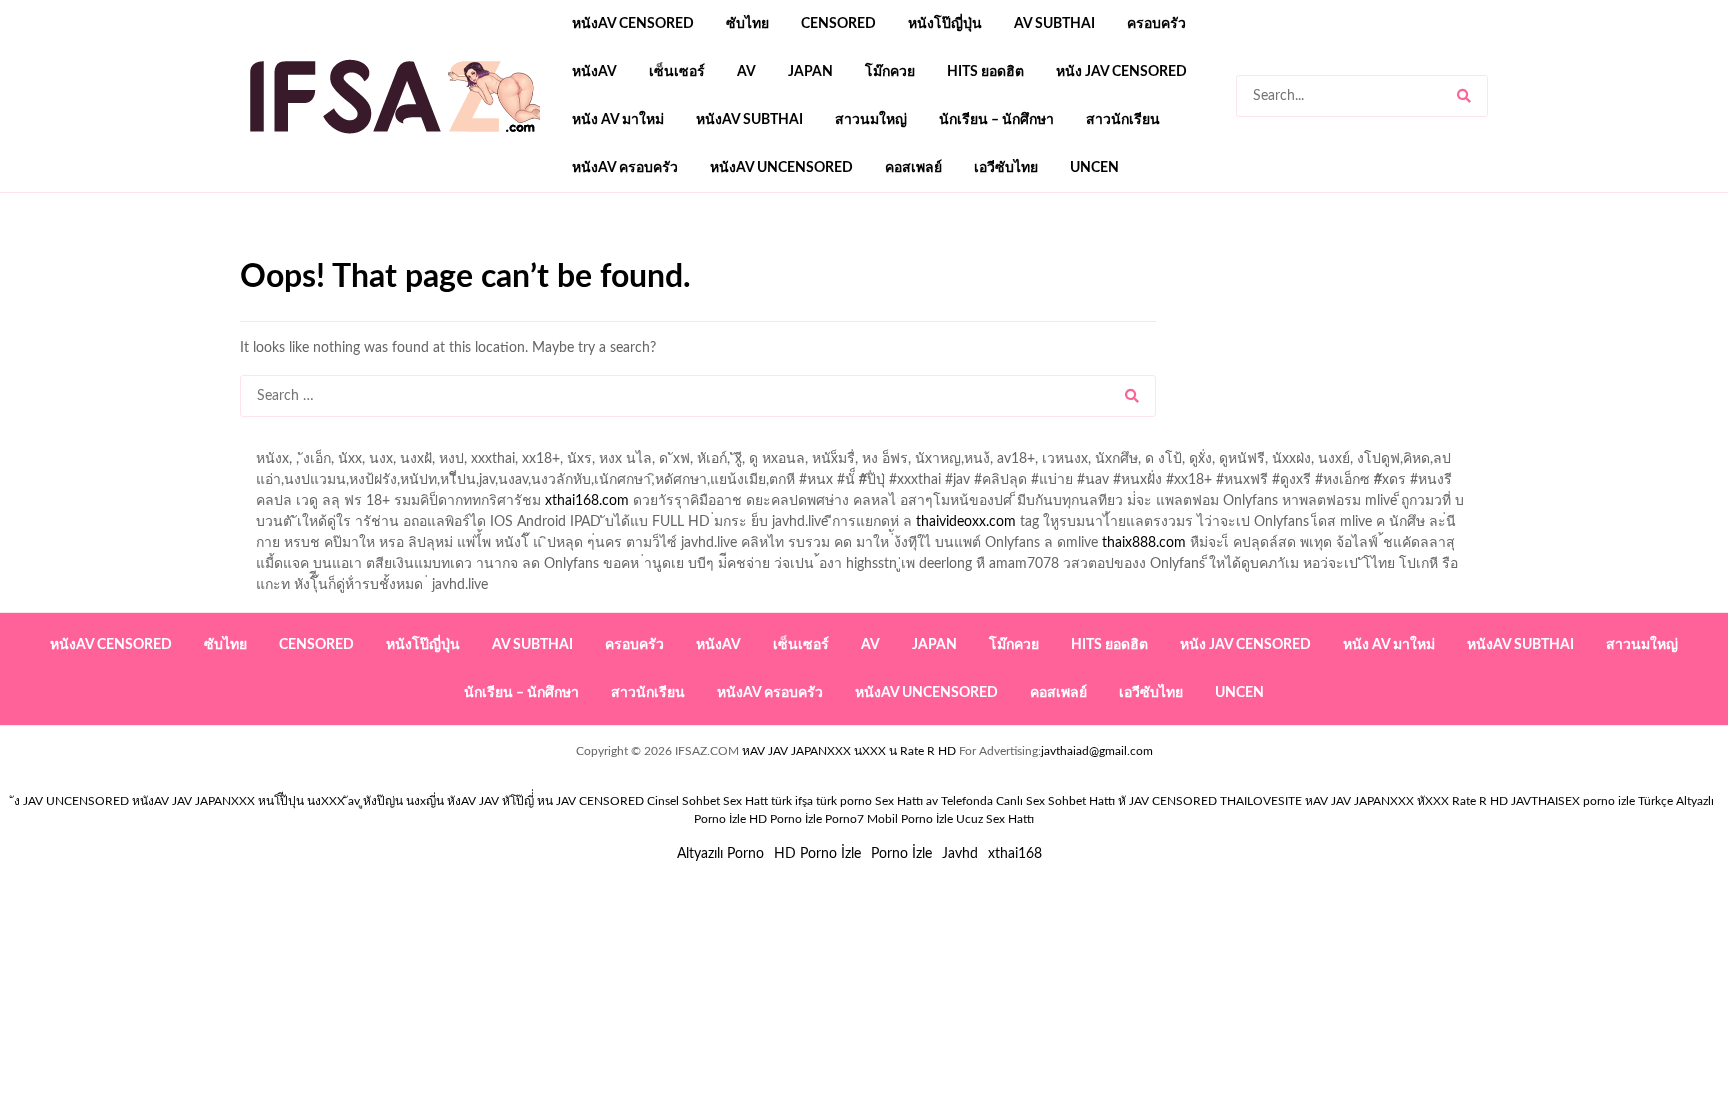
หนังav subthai (749, 120)
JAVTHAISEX (1545, 801)
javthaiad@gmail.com (1097, 751)
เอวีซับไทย (1006, 168)
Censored (838, 24)
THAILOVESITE (1261, 801)
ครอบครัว (1156, 24)
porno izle (311, 251)
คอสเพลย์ (913, 168)
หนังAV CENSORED (633, 24)
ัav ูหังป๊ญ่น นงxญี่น (396, 801)
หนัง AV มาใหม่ (618, 120)
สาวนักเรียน (1123, 120)
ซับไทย (747, 24)
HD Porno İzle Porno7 (806, 819)
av (746, 72)
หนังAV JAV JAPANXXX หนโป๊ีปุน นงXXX (238, 801)
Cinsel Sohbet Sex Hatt (707, 801)
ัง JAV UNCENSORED (71, 801)
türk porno (844, 801)
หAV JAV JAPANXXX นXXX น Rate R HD (849, 751)
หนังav (594, 72)
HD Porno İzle (817, 854)
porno (258, 251)
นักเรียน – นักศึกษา (996, 120)
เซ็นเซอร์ (677, 72)
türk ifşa (792, 801)
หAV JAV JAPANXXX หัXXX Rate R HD (1406, 801)
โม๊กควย (890, 72)
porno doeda (384, 251)
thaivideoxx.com (966, 522)
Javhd (960, 854)
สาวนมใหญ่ (871, 120)
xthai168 (1015, 854)
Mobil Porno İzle (910, 819)
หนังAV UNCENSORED (781, 168)
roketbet (946, 251)
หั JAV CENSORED (1167, 801)
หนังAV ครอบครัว (625, 168)
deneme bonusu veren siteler (516, 251)
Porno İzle (901, 854)
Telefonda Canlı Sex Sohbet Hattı (1028, 801)
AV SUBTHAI (1054, 24)
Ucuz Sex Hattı (995, 819)
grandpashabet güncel (1055, 251)
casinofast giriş (859, 251)
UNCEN (1094, 168)
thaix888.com (1144, 543)
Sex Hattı (899, 801)
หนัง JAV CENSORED (1121, 72)
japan (810, 72)
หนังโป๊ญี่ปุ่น (945, 24)
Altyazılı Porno (720, 854)
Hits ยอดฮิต (985, 72)
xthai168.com (587, 501)
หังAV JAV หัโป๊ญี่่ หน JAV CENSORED (545, 801)
